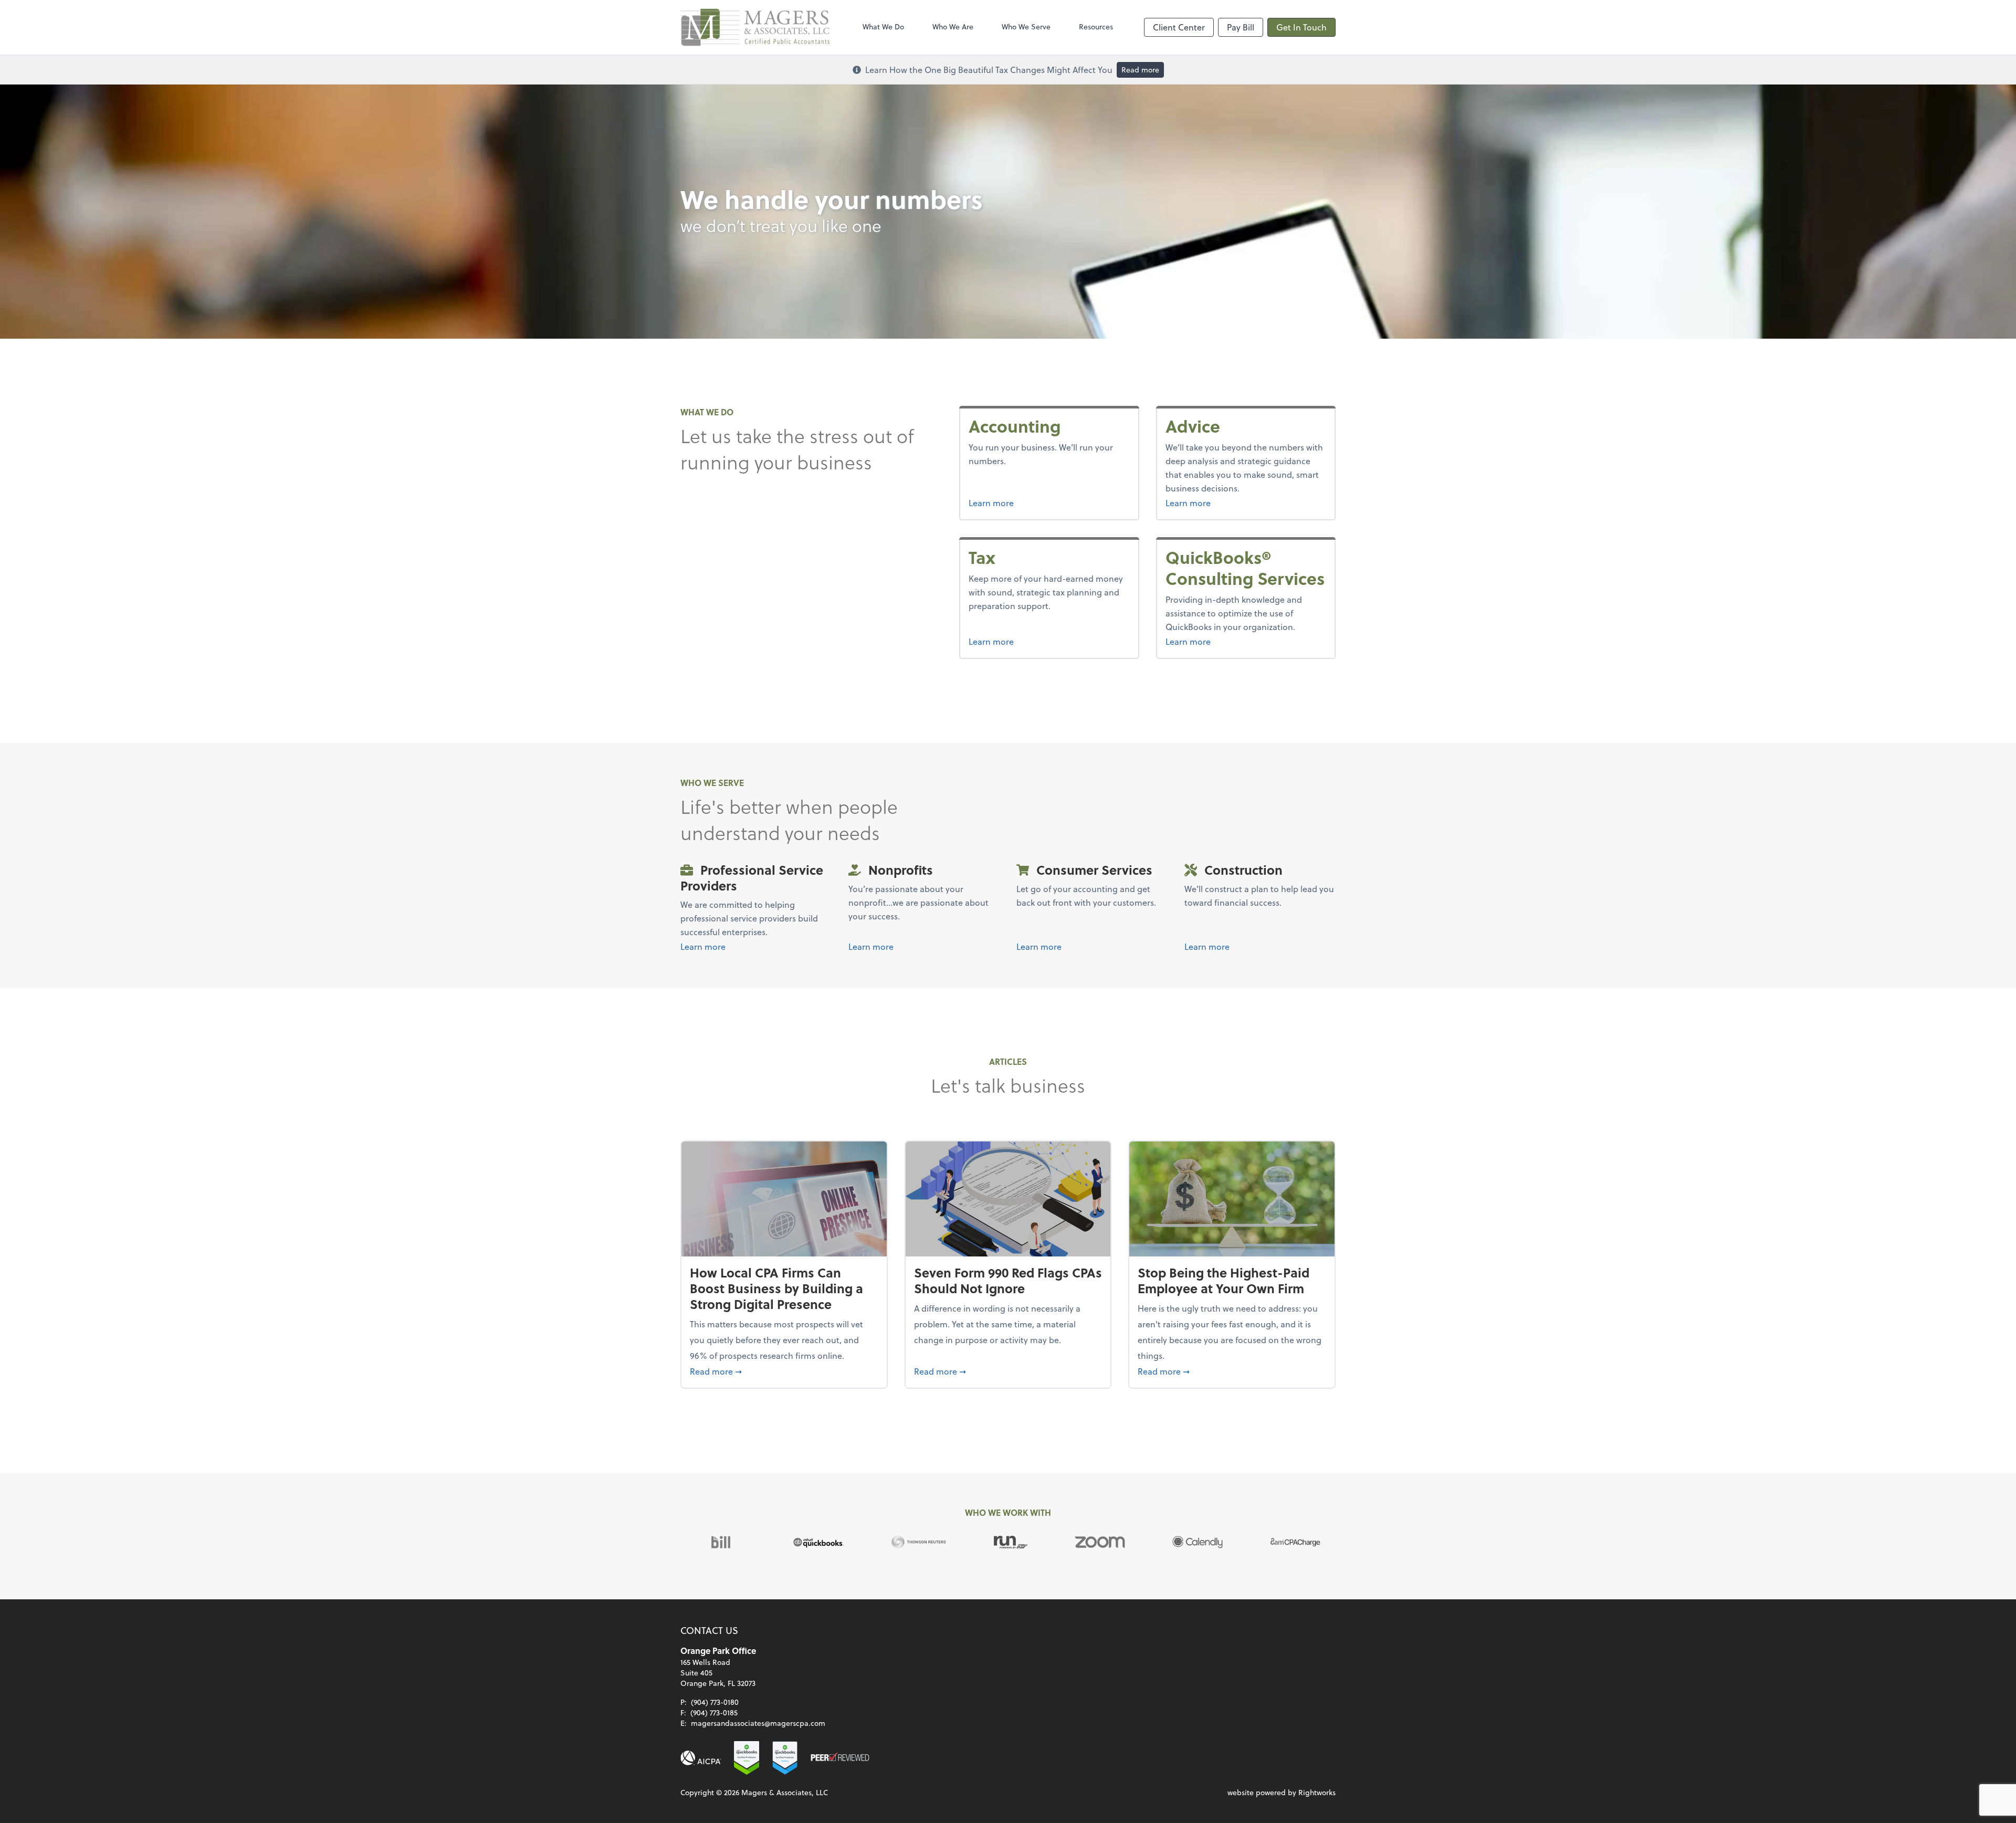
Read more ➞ (784, 1371)
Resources (1096, 27)
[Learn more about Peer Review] (840, 1758)
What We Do (883, 27)
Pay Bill (1241, 27)
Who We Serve (1026, 27)
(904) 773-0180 (715, 1702)
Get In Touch (1301, 27)
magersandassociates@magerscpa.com (758, 1723)
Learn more (991, 503)
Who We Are (953, 27)
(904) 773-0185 (714, 1712)
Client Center (1179, 27)
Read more (1140, 70)
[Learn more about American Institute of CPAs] (701, 1758)
